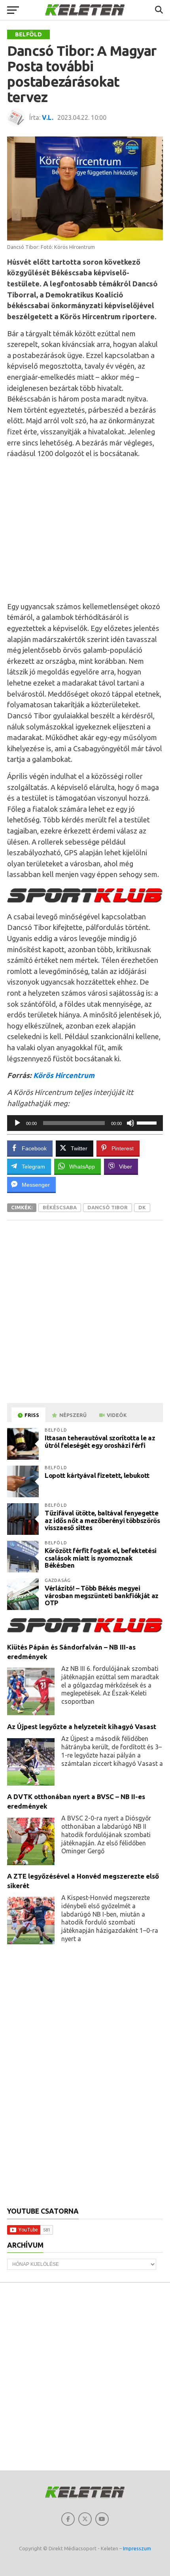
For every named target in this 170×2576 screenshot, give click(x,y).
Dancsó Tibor (108, 1207)
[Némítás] (130, 1123)
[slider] (148, 1122)
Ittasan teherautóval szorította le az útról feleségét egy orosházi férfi (100, 1441)
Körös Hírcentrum (64, 1075)
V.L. (48, 117)
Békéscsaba (60, 1207)
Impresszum (137, 2548)
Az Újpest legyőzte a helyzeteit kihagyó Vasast (82, 1726)
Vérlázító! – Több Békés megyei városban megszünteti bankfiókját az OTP (102, 1595)
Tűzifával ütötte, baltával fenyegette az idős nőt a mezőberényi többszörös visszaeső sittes (102, 1520)
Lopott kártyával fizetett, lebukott (97, 1475)
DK (142, 1207)
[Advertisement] (85, 530)
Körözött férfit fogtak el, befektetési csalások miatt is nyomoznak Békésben (101, 1558)
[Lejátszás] (17, 1123)
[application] (85, 1123)
